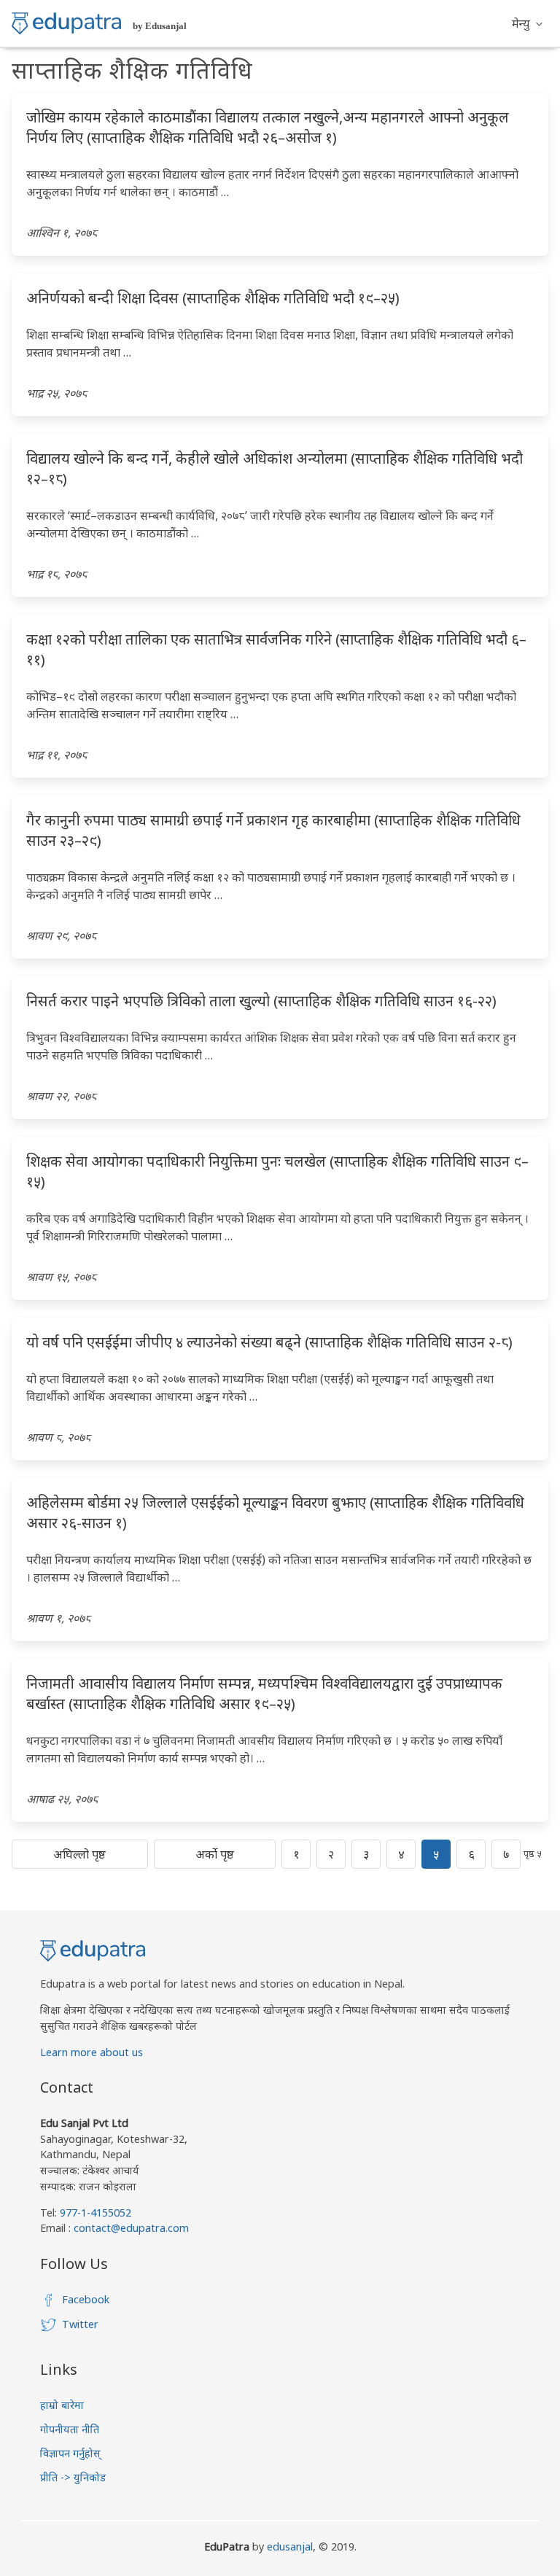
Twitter (80, 2324)
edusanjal (290, 2546)
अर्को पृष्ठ (215, 1854)
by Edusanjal (160, 26)
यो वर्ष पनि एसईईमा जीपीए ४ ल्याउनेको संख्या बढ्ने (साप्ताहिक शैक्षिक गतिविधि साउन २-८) (269, 1342)
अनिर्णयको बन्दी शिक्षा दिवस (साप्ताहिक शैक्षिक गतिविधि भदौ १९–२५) (213, 298)
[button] (527, 23)
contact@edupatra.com (130, 2228)
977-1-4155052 (96, 2213)
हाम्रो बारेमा (62, 2405)
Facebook (86, 2299)
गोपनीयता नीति (70, 2429)
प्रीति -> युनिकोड (73, 2477)
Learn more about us (92, 2052)
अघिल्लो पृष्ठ (79, 1854)
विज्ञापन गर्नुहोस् (70, 2453)
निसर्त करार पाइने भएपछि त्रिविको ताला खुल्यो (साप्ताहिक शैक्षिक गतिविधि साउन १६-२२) (261, 1001)
